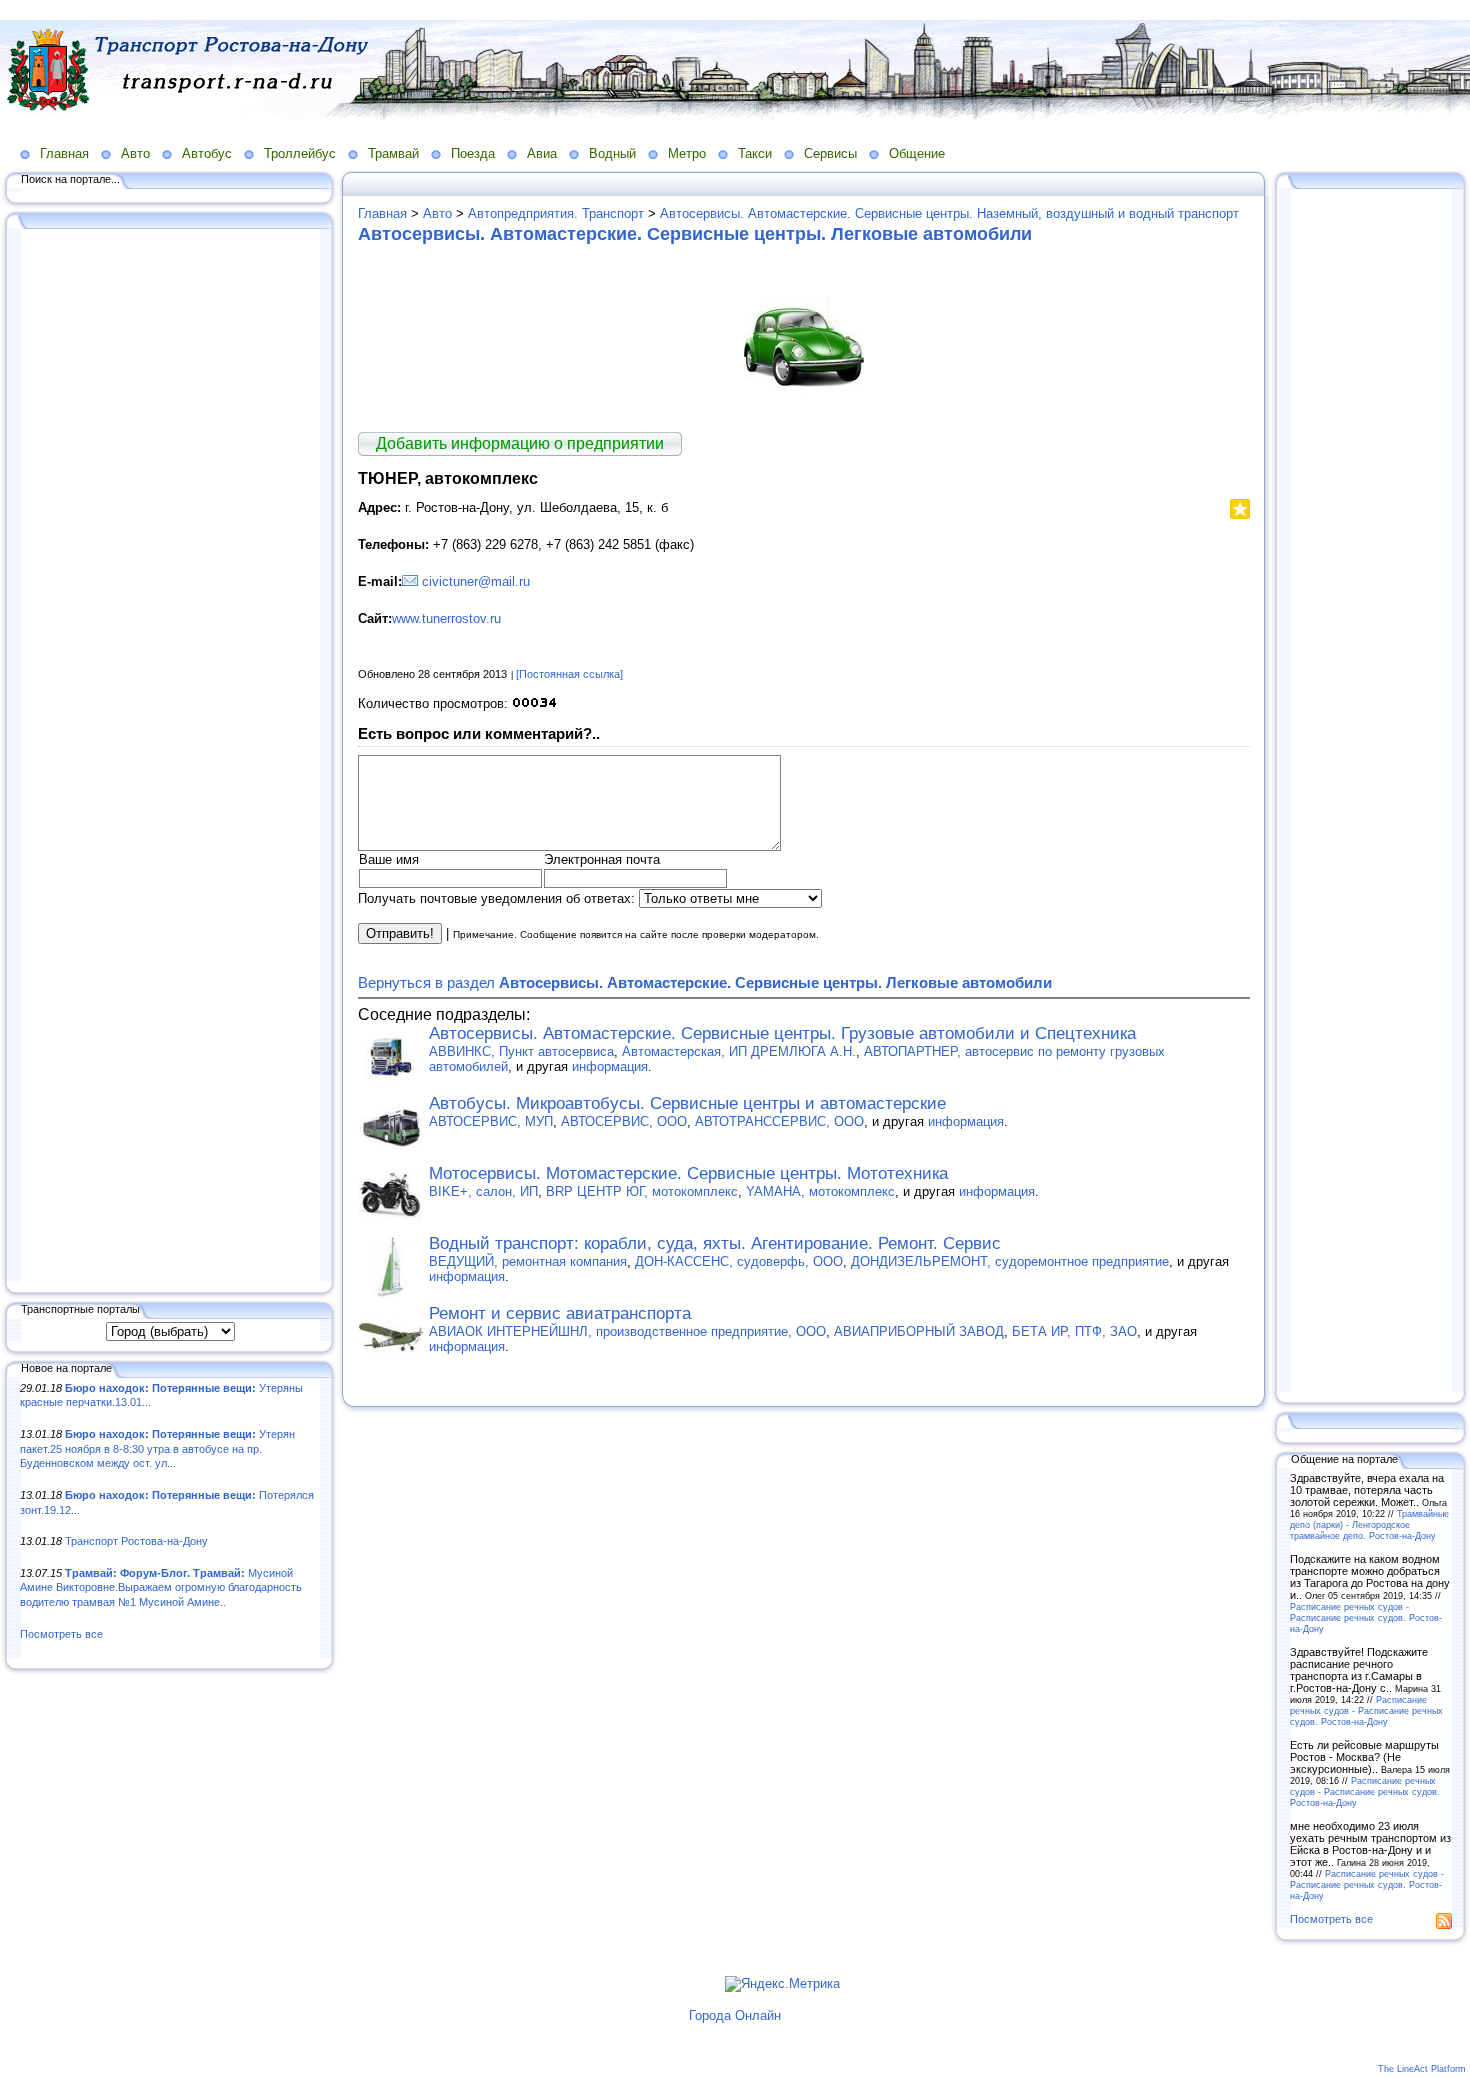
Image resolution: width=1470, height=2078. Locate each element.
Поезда (473, 153)
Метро (687, 153)
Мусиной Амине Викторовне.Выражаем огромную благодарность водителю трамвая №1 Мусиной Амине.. (161, 1587)
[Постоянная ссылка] (569, 674)
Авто (135, 153)
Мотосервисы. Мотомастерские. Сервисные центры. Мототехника (688, 1173)
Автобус (207, 153)
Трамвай (393, 153)
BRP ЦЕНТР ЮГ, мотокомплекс (642, 1191)
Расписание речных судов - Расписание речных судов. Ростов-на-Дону (1366, 1617)
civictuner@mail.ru (476, 581)
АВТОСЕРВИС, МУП (491, 1121)
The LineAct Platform (1422, 2069)
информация (610, 1066)
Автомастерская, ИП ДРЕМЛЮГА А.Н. (739, 1051)
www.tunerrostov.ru (446, 618)
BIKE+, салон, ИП (483, 1191)
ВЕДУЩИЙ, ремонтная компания (528, 1261)
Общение (917, 153)
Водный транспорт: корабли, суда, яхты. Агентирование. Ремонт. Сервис (715, 1243)
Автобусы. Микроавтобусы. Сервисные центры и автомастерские (687, 1103)
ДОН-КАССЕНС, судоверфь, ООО (739, 1261)
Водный (612, 153)
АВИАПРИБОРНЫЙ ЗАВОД (919, 1331)
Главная (64, 153)
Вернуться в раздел (705, 982)
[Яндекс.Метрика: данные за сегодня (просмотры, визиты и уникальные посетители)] (782, 1984)
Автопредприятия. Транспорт (556, 213)
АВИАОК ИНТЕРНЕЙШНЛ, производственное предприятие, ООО (627, 1331)
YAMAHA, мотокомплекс (820, 1191)
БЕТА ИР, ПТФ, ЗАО (1074, 1331)
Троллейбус (300, 153)
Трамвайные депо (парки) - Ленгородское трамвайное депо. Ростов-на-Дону (1369, 1524)
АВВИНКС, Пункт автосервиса (521, 1051)
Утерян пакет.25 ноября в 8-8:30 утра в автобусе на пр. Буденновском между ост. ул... (157, 1448)
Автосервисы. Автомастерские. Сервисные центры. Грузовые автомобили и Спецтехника (782, 1033)
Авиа (542, 153)
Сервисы (830, 153)
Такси (755, 153)
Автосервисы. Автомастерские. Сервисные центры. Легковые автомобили (695, 234)
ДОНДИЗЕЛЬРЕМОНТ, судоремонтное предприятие (1010, 1261)
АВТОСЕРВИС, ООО (624, 1121)
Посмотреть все (61, 1634)
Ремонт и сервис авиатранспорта (560, 1313)
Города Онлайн (735, 2015)
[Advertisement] (170, 757)
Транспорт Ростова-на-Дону (136, 1541)
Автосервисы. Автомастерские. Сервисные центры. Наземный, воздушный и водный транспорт (949, 213)
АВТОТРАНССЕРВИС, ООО (779, 1121)
